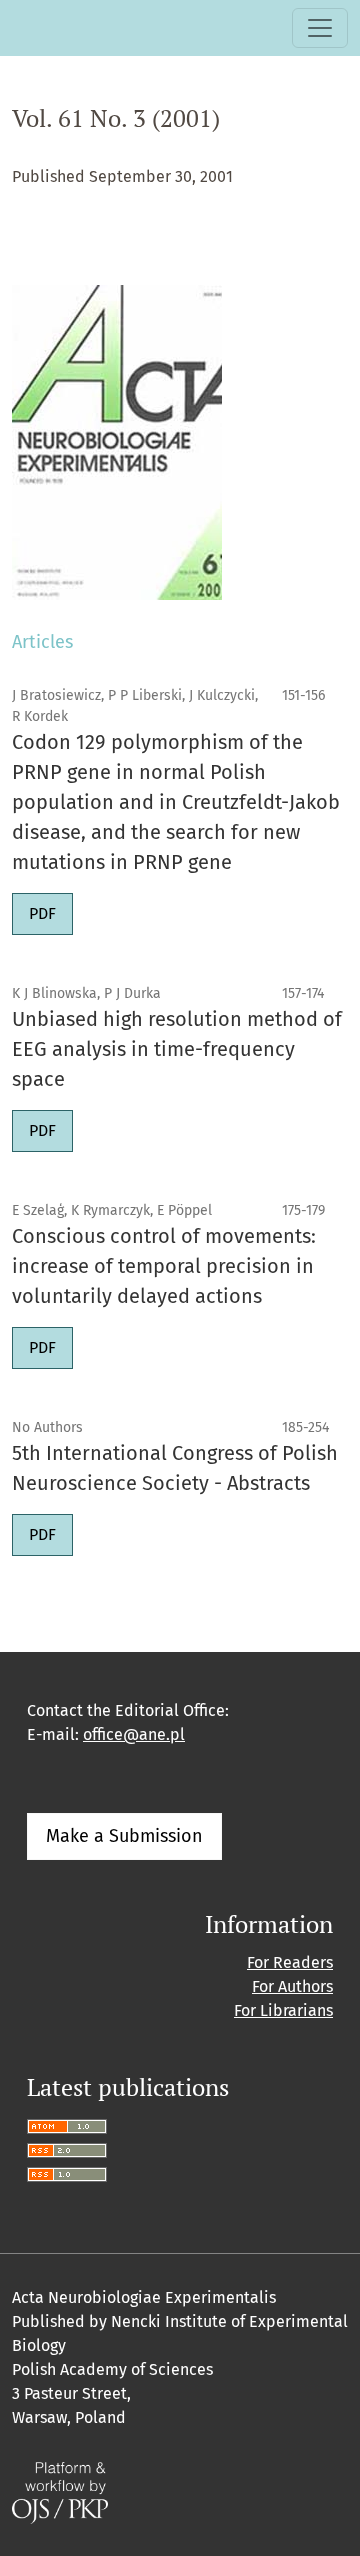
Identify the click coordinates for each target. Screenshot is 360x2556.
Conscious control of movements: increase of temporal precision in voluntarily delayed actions (164, 1266)
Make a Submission (124, 1836)
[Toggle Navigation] (320, 28)
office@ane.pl (134, 1734)
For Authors (292, 1986)
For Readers (290, 1962)
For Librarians (283, 2010)
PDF (42, 913)
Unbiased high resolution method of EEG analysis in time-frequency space (177, 1049)
